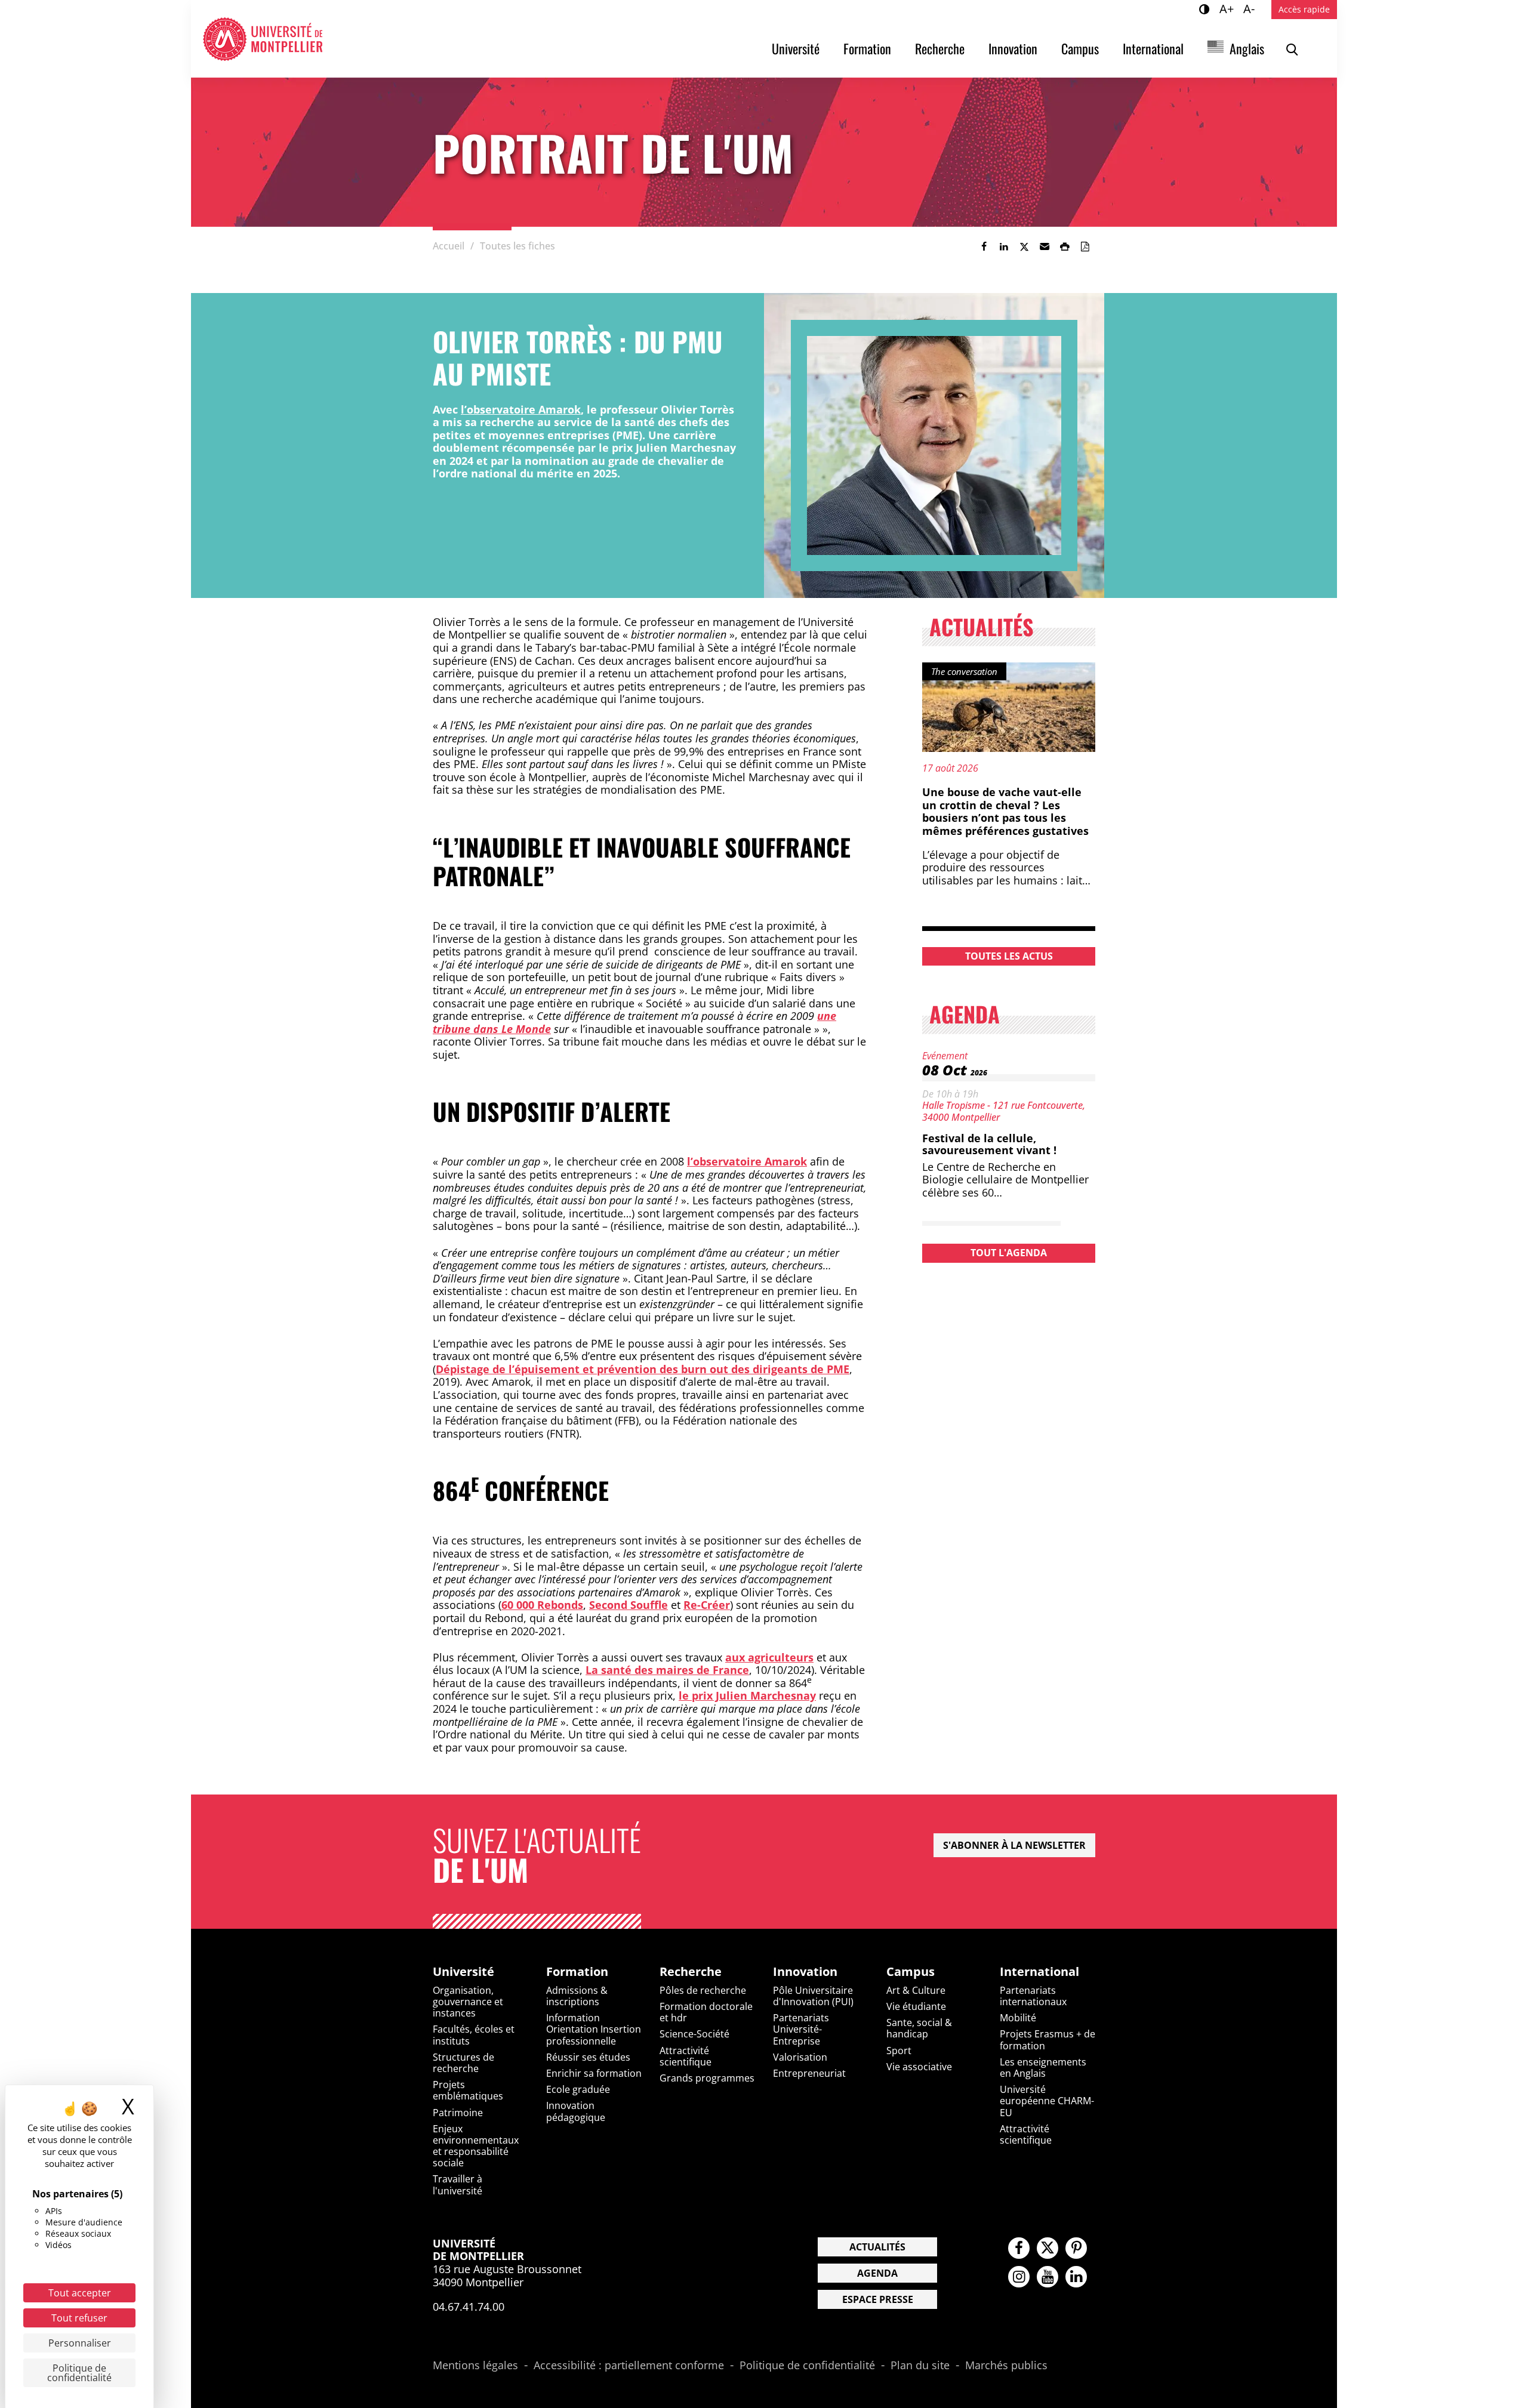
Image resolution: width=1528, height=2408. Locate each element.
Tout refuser (79, 2318)
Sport (899, 2051)
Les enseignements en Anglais (1043, 2068)
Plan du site (920, 2366)
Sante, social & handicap (919, 2028)
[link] (984, 246)
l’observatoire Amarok (521, 409)
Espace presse (878, 2299)
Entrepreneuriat (809, 2073)
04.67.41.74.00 (469, 2307)
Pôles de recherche (703, 1990)
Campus (1080, 48)
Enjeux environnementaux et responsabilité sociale (476, 2146)
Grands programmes (707, 2078)
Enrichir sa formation (594, 2073)
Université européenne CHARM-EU (1047, 2101)
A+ (1228, 8)
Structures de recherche (463, 2063)
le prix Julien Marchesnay (747, 1695)
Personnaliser (80, 2343)
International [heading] (1039, 1972)
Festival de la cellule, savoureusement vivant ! (989, 1144)
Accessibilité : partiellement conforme (629, 2366)
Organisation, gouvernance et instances (468, 2002)
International (1153, 48)
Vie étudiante (916, 2006)
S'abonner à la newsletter (1014, 1845)
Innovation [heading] (805, 1972)
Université (796, 48)
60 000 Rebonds (542, 1605)
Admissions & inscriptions (577, 1996)
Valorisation (800, 2057)
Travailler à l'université (458, 2185)
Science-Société (694, 2034)
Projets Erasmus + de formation (1048, 2039)
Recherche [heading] (691, 1972)
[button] (1045, 246)
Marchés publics (1006, 2366)
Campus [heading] (911, 1972)
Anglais (1247, 48)
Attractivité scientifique (686, 2056)
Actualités (877, 2247)
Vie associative (919, 2067)
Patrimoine (458, 2113)
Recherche (940, 48)
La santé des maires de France (667, 1670)
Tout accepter (80, 2293)
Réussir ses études (588, 2057)
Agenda (877, 2273)
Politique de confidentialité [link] (79, 2373)
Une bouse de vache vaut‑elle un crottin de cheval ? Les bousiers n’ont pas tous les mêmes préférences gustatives (1005, 811)
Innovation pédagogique (576, 2111)
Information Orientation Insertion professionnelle (594, 2029)
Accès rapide (1304, 9)
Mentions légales (475, 2366)
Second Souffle (629, 1605)
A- (1251, 8)
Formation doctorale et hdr (706, 2012)
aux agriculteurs (769, 1657)
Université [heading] (463, 1972)
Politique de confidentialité (807, 2366)
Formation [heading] (577, 1972)
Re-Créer (707, 1605)
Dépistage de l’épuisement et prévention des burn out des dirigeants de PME (643, 1369)
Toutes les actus (1009, 956)
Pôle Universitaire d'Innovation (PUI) (813, 1996)
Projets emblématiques (468, 2090)
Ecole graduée (578, 2089)
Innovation (1013, 48)
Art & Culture (916, 1990)
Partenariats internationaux (1033, 1996)
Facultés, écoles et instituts (474, 2035)
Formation (867, 48)
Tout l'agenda (1009, 1253)
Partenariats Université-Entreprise (801, 2029)
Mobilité (1018, 2018)
